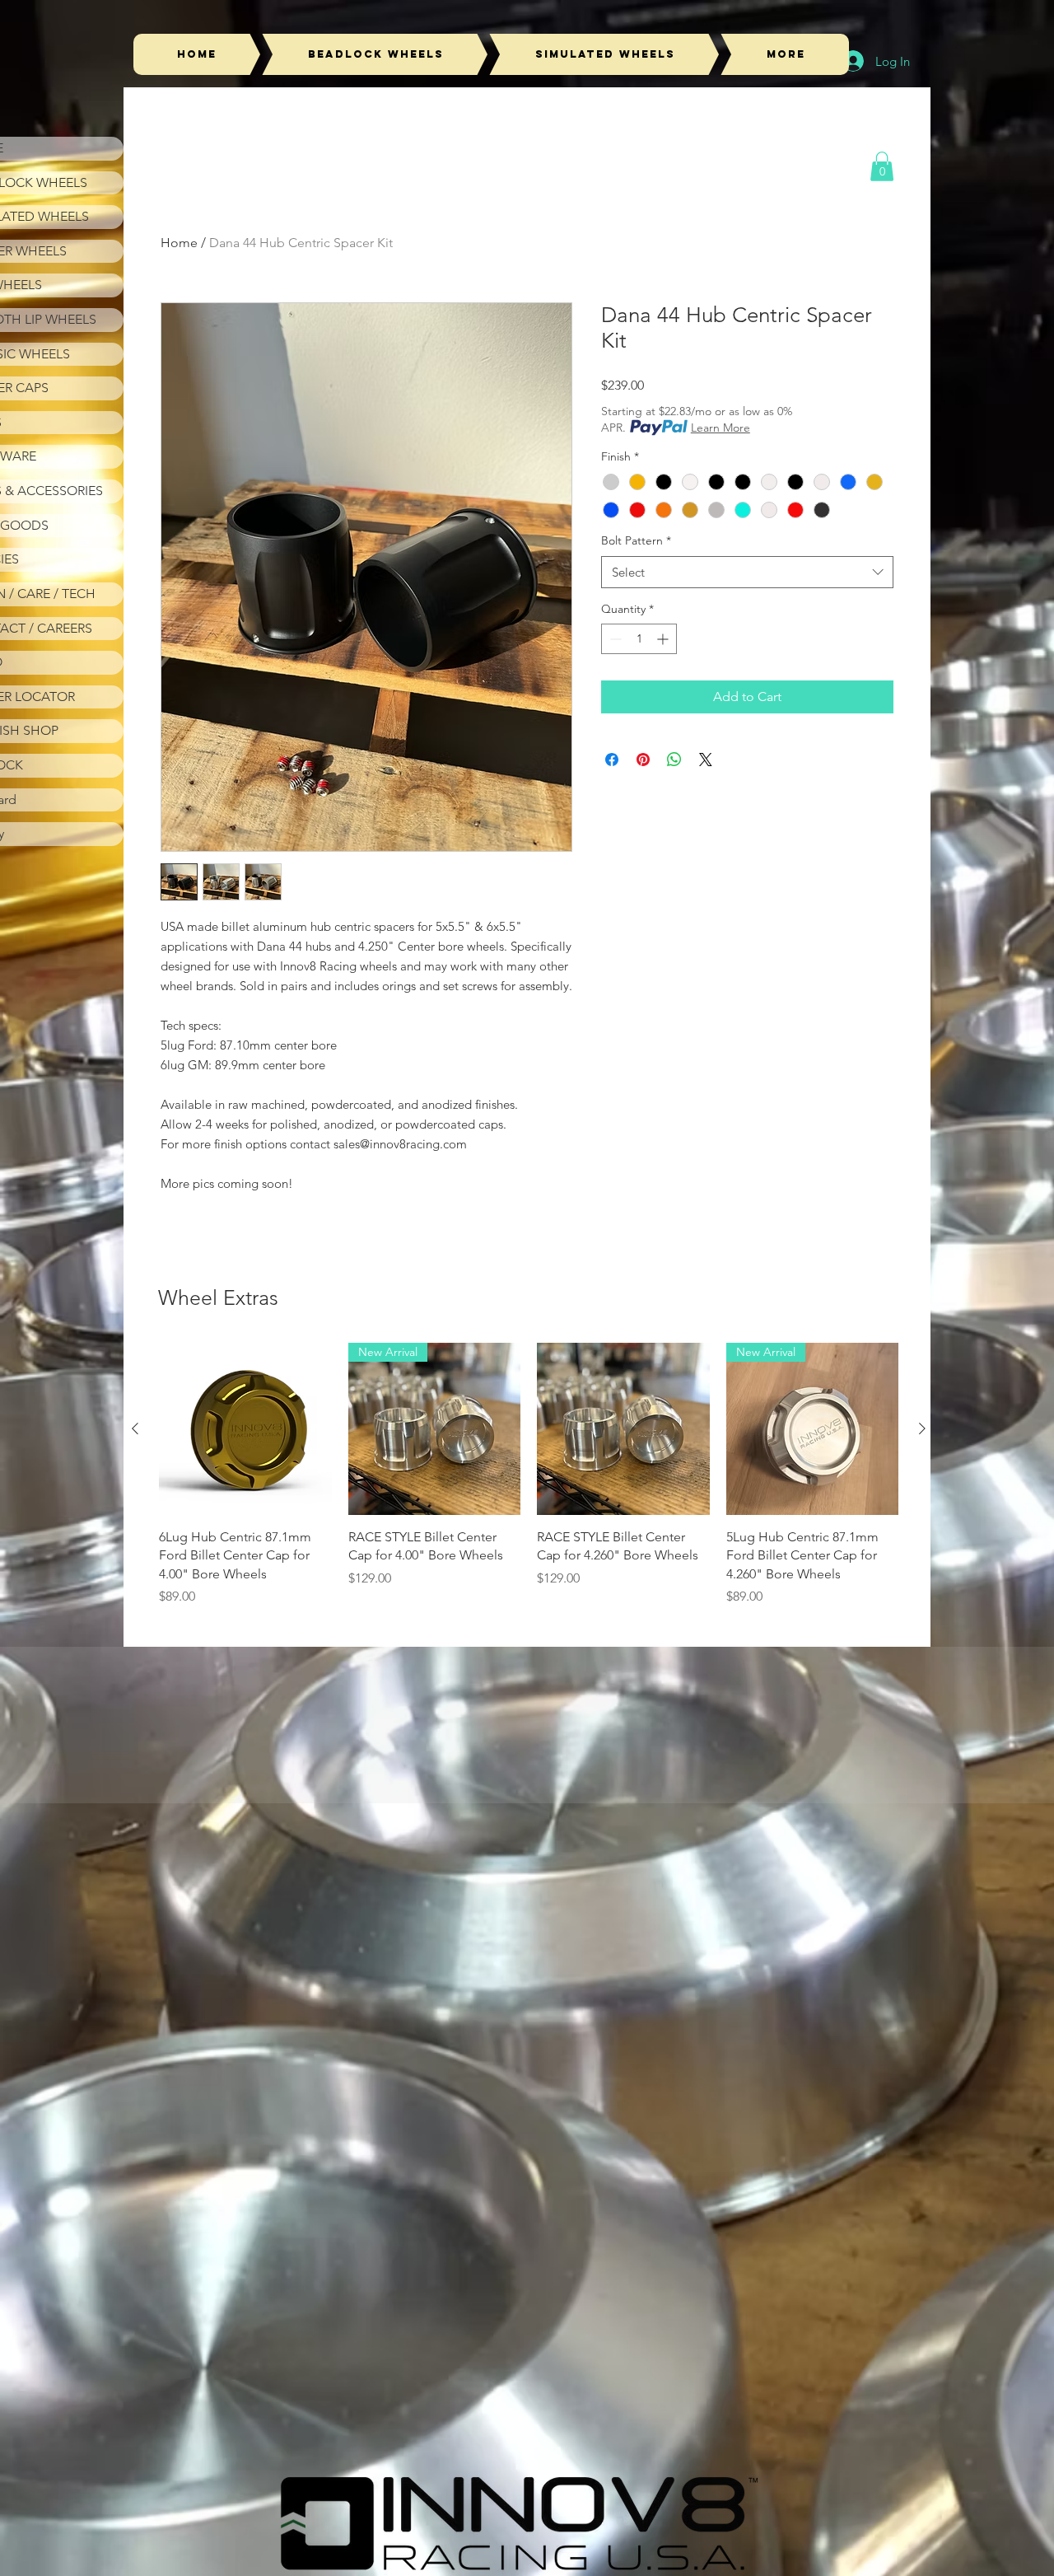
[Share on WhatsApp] (674, 760)
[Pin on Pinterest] (643, 760)
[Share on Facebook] (612, 760)
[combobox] (747, 572)
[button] (882, 166)
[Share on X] (706, 760)
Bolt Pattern (636, 540)
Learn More (721, 428)
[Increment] (664, 639)
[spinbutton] (639, 639)
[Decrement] (614, 639)
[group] (529, 1475)
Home (179, 243)
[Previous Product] (135, 1428)
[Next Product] (922, 1428)
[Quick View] (245, 1429)
